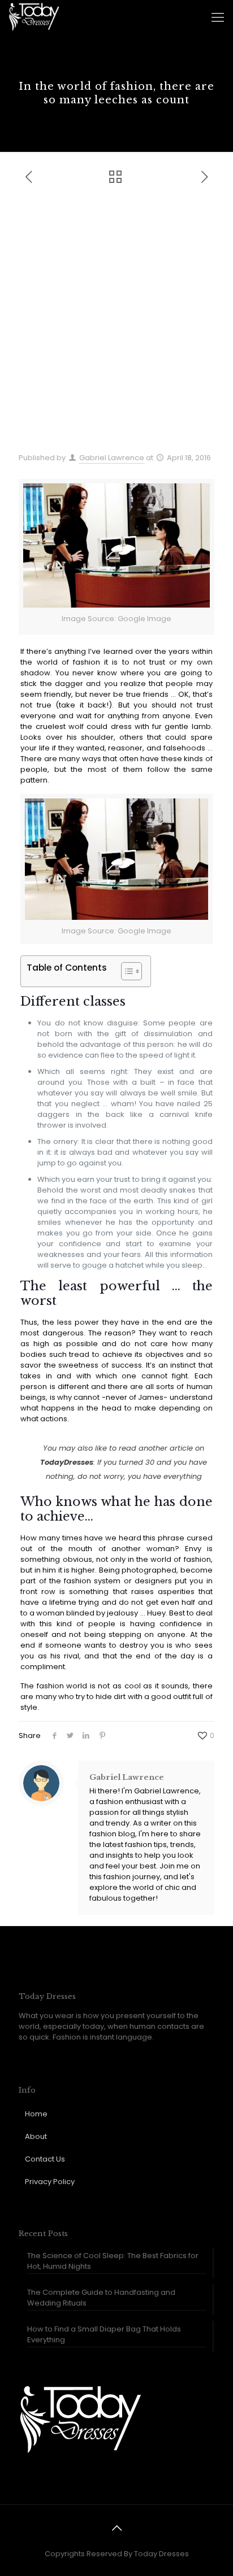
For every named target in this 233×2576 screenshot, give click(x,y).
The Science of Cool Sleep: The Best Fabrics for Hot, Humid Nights (113, 2261)
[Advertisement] (116, 325)
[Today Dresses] (34, 17)
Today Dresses (161, 2554)
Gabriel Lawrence (112, 458)
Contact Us (45, 2159)
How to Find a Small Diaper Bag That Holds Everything (104, 2334)
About (36, 2136)
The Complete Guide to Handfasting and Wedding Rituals (101, 2298)
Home (36, 2114)
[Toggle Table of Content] (126, 971)
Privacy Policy (50, 2182)
